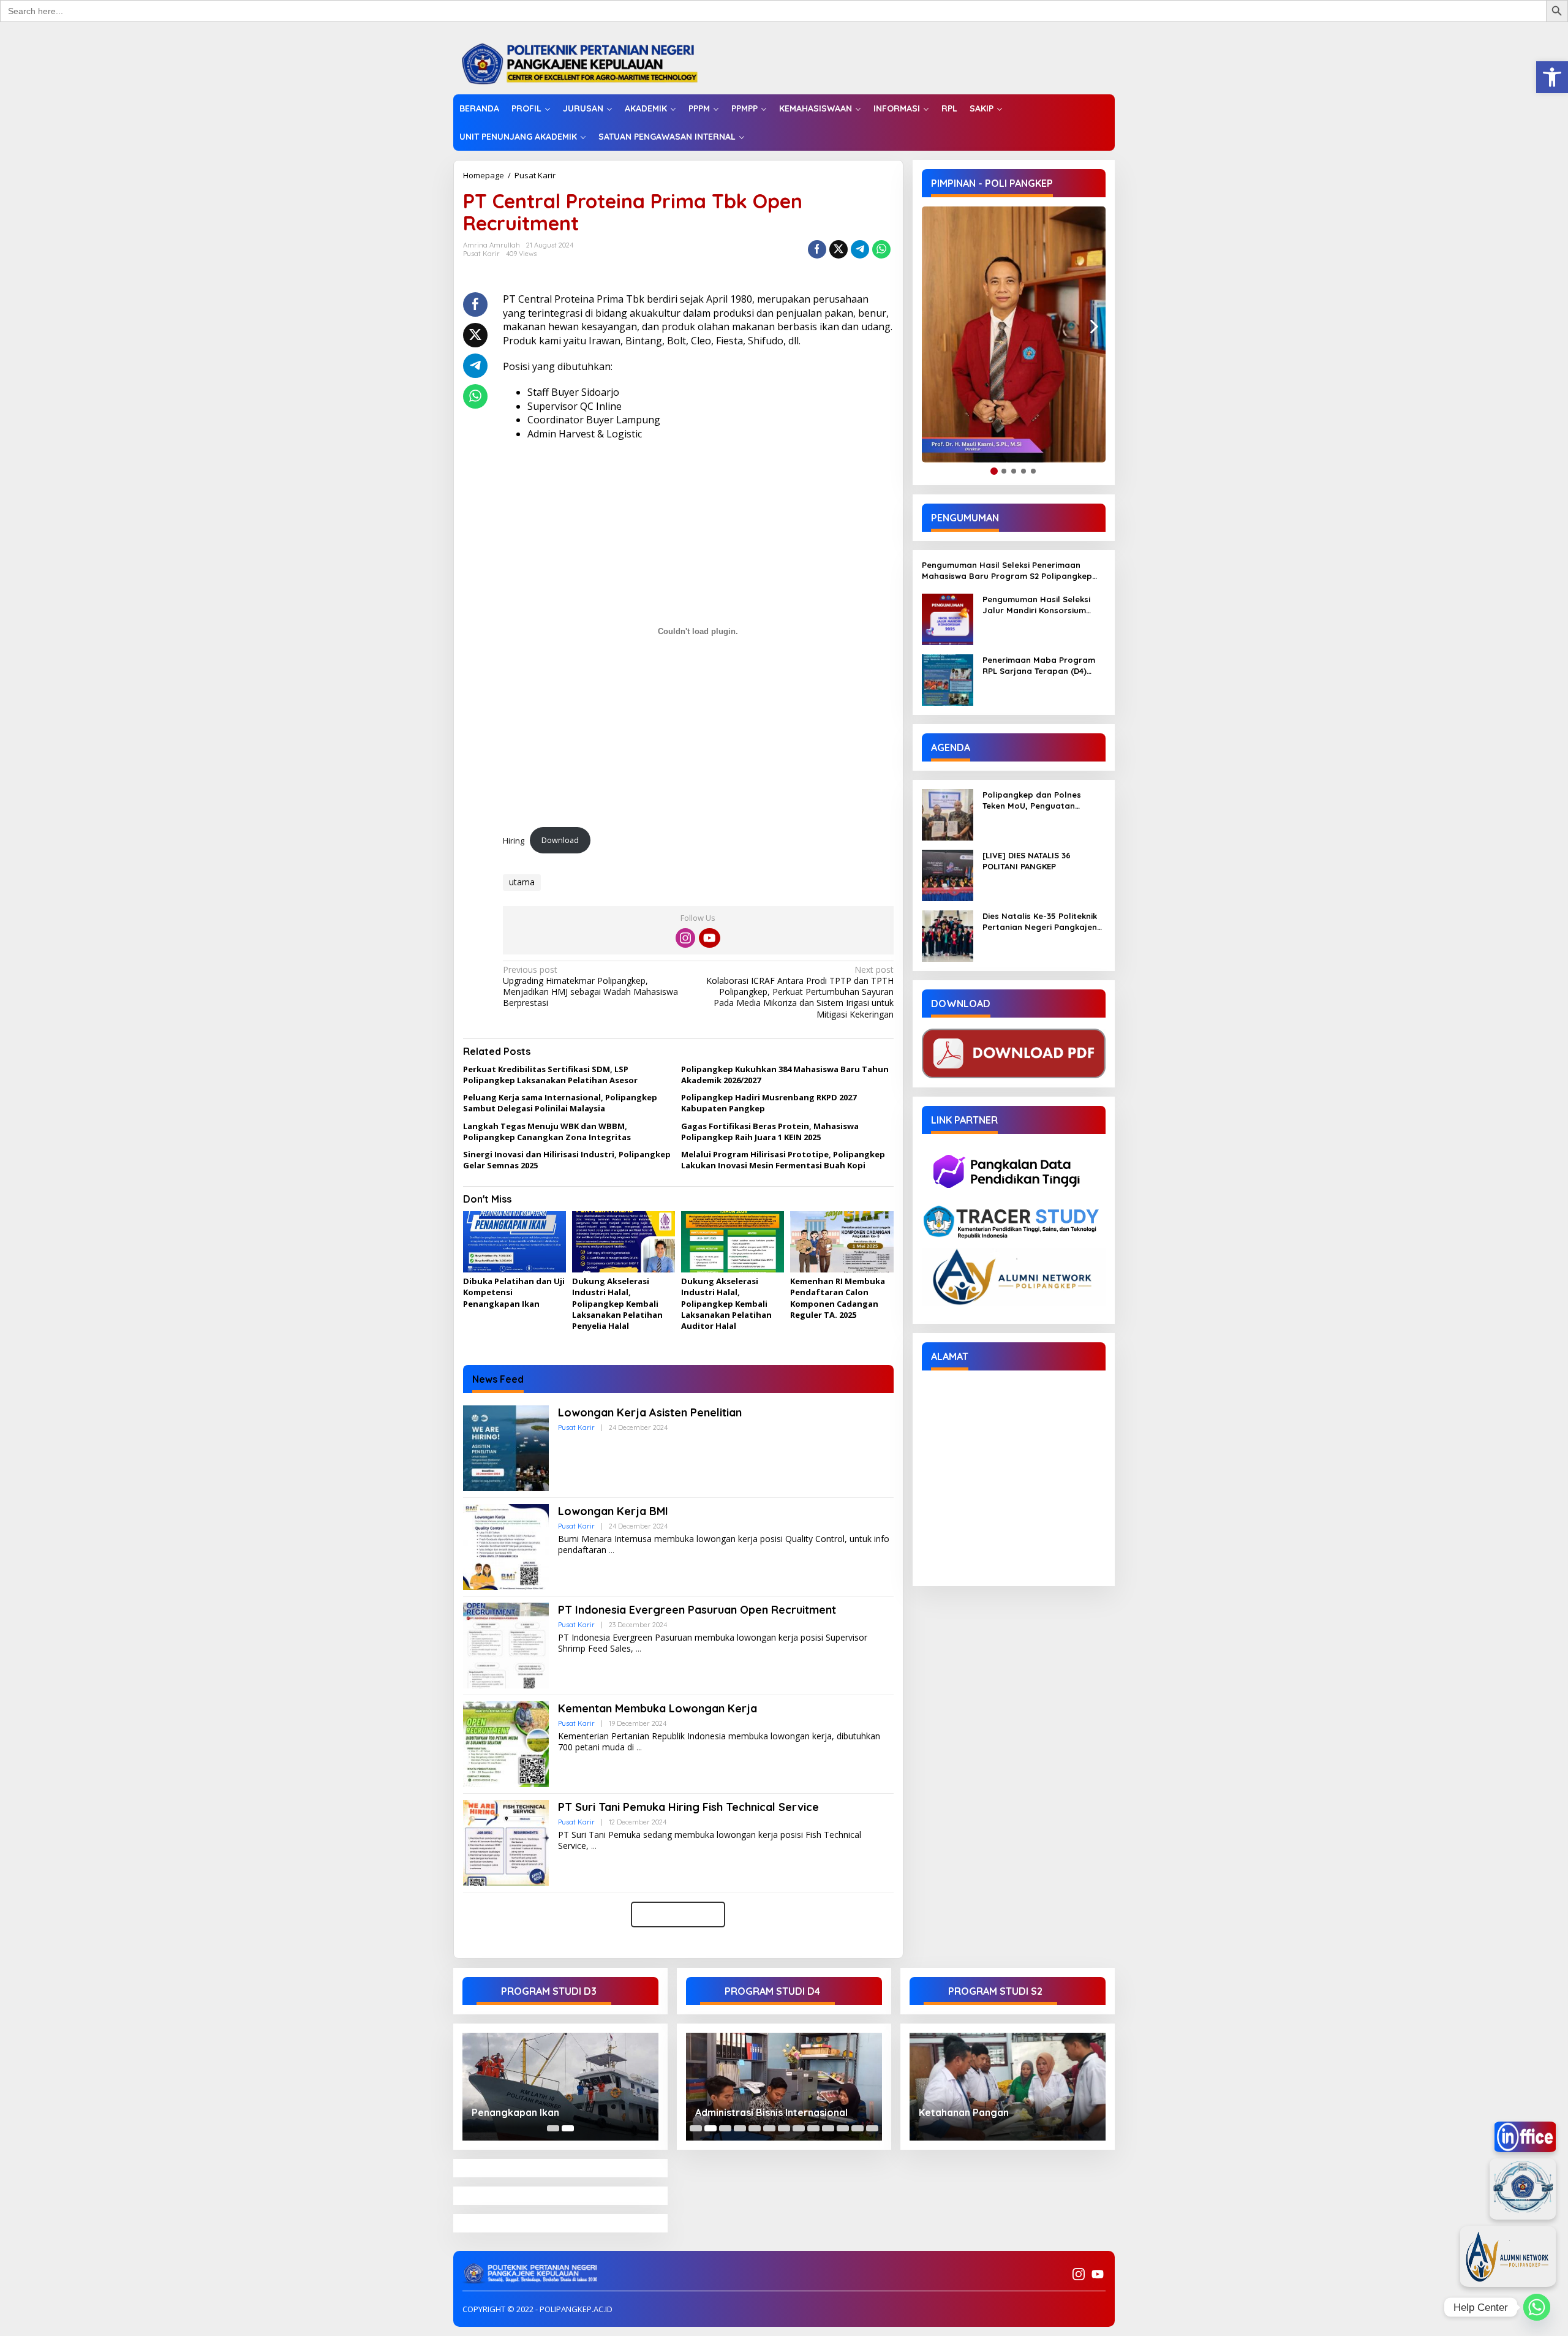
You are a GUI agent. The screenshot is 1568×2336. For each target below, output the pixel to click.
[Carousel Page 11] (843, 2128)
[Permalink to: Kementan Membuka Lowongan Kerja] (506, 1743)
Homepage (484, 175)
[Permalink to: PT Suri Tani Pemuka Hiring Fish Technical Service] (506, 1842)
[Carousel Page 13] (872, 2128)
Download (560, 840)
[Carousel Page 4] (740, 2128)
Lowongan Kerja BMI (613, 1511)
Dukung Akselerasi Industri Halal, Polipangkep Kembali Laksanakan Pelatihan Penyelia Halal (617, 1303)
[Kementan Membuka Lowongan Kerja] (639, 1748)
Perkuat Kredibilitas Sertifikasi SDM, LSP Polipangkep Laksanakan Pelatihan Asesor (550, 1075)
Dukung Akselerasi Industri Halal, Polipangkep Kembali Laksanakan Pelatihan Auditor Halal (726, 1303)
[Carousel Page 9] (813, 2128)
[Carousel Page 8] (799, 2128)
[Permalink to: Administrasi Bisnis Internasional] (784, 2086)
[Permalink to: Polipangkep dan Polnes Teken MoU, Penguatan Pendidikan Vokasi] (948, 814)
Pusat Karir (535, 175)
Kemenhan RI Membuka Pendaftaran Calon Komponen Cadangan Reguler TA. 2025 (838, 1298)
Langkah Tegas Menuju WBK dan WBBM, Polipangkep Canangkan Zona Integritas (547, 1132)
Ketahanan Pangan (964, 2112)
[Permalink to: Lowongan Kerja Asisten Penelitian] (506, 1447)
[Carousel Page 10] (828, 2128)
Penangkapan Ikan (515, 2112)
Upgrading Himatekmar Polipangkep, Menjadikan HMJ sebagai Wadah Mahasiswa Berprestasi (590, 987)
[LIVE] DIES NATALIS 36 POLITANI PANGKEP (1027, 861)
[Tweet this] (839, 249)
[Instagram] (685, 938)
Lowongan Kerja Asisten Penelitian (650, 1412)
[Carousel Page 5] (755, 2128)
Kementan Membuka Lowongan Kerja (658, 1708)
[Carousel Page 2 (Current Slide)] (568, 2128)
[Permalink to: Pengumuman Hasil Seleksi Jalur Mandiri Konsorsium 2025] (948, 618)
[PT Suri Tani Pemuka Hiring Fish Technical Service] (594, 1846)
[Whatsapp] (881, 249)
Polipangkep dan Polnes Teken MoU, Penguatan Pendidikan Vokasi (1032, 800)
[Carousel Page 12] (858, 2128)
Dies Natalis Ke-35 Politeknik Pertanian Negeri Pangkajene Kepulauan (1042, 922)
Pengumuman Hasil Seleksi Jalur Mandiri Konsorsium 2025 (1036, 605)
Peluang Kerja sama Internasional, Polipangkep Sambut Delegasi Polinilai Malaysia (560, 1103)
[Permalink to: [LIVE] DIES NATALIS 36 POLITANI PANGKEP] (948, 875)
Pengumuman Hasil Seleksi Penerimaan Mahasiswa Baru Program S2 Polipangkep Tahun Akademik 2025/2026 (1007, 571)
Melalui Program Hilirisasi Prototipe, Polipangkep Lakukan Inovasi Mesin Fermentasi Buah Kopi (783, 1160)
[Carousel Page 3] (725, 2128)
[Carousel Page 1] (553, 2128)
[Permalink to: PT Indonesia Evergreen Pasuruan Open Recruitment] (506, 1645)
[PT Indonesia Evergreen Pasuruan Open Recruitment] (639, 1649)
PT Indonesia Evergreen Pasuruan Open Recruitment (697, 1610)
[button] (1552, 77)
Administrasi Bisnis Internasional (771, 2112)
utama (522, 882)
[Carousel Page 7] (784, 2128)
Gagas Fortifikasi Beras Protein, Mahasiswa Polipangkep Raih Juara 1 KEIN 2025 (770, 1132)
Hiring (514, 840)
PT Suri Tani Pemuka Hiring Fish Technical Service (688, 1807)
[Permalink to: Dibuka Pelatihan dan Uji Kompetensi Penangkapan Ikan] (514, 1242)
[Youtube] (709, 938)
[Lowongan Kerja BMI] (612, 1550)
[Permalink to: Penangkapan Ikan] (560, 2086)
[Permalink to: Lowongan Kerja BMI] (506, 1546)
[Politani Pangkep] (592, 63)
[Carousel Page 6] (769, 2128)
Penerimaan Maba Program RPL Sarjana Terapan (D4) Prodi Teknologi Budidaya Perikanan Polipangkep (1039, 666)
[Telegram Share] (860, 249)
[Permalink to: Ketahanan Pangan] (1008, 2086)
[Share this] (817, 249)
